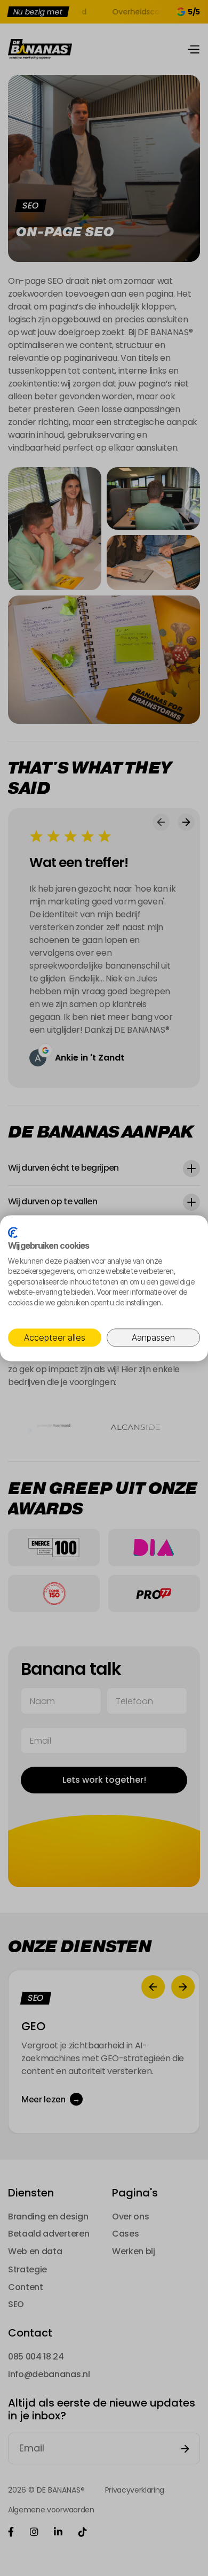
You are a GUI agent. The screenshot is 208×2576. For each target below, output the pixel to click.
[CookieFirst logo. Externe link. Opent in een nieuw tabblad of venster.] (13, 1232)
